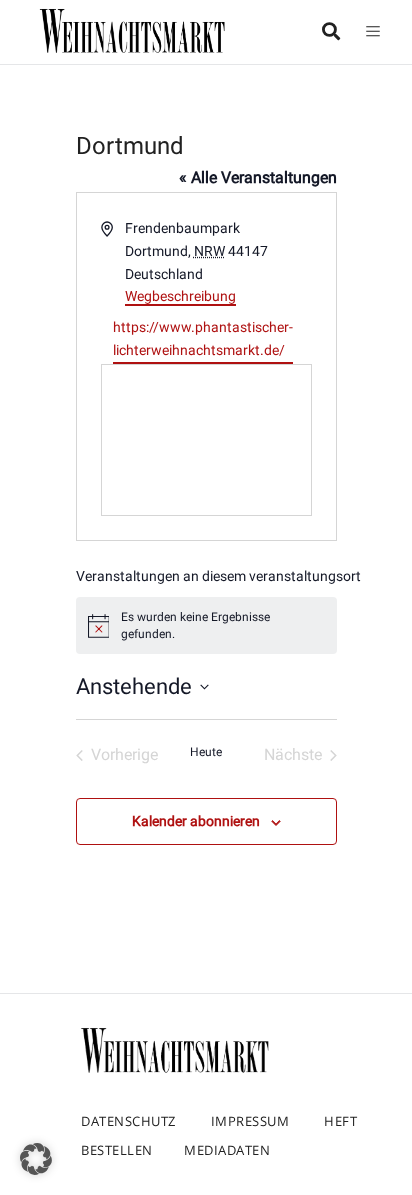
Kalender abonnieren (196, 821)
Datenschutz (128, 1121)
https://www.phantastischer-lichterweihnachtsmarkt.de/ (203, 338)
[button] (36, 1159)
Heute (206, 752)
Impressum (250, 1121)
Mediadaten (227, 1150)
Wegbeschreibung (180, 296)
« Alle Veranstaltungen (258, 177)
